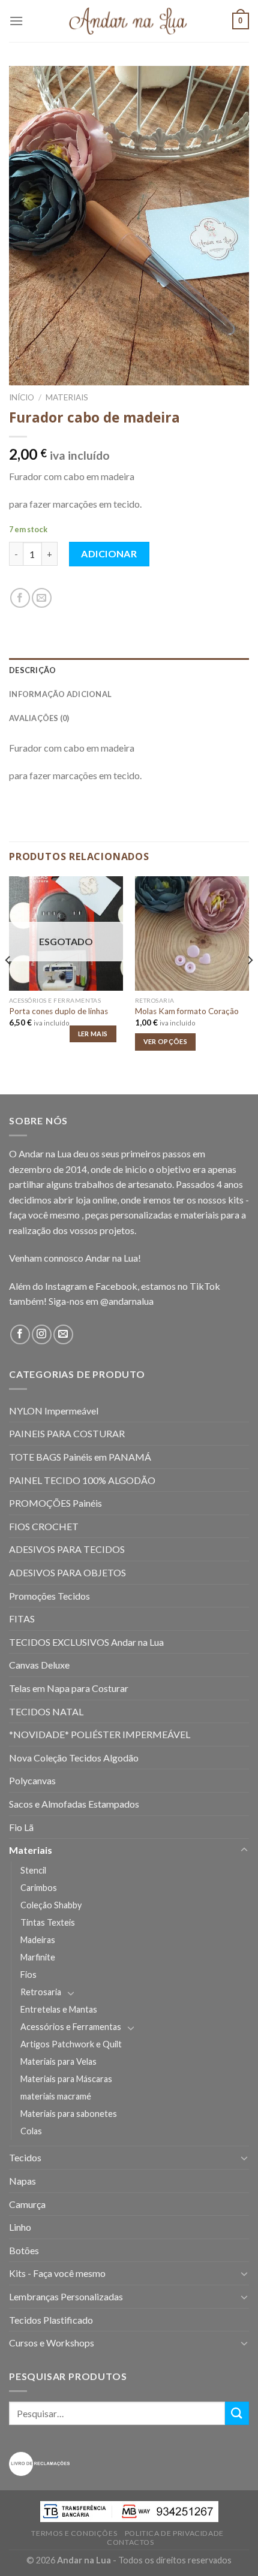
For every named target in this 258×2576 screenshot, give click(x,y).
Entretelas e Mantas (59, 2009)
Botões (24, 2250)
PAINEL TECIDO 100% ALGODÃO (82, 1480)
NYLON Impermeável (54, 1411)
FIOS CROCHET (44, 1526)
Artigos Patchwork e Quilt (71, 2044)
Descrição (32, 670)
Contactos (130, 2542)
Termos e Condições (74, 2533)
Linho (20, 2227)
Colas (31, 2131)
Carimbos (39, 1888)
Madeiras (38, 1940)
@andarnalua (127, 1301)
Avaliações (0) (39, 718)
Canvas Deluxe (39, 1665)
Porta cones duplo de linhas (58, 1011)
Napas (22, 2181)
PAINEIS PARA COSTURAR (67, 1433)
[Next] (250, 984)
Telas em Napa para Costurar (69, 1688)
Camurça (27, 2204)
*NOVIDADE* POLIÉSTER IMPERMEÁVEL (100, 1734)
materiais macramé (56, 2096)
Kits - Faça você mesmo (57, 2273)
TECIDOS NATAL (46, 1711)
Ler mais (93, 1034)
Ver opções (165, 1041)
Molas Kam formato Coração (187, 1011)
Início (22, 397)
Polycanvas (32, 1780)
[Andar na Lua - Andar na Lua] (129, 21)
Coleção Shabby (51, 1905)
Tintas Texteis (48, 1922)
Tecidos (25, 2157)
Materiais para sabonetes (69, 2114)
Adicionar (109, 553)
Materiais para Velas (58, 2061)
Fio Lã (21, 1827)
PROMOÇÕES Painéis (55, 1503)
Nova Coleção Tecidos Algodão (74, 1758)
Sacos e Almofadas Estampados (74, 1804)
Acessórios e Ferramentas (71, 2027)
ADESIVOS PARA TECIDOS (67, 1549)
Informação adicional (60, 694)
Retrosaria (41, 1992)
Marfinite (38, 1957)
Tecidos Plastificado (51, 2320)
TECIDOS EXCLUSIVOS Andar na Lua (86, 1642)
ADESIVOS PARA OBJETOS (67, 1572)
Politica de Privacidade (174, 2533)
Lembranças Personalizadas (66, 2296)
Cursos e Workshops (52, 2343)
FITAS (22, 1619)
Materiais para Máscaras (66, 2079)
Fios (28, 1975)
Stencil (33, 1870)
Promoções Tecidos (49, 1596)
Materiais (67, 397)
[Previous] (8, 984)
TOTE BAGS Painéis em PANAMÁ (80, 1457)
